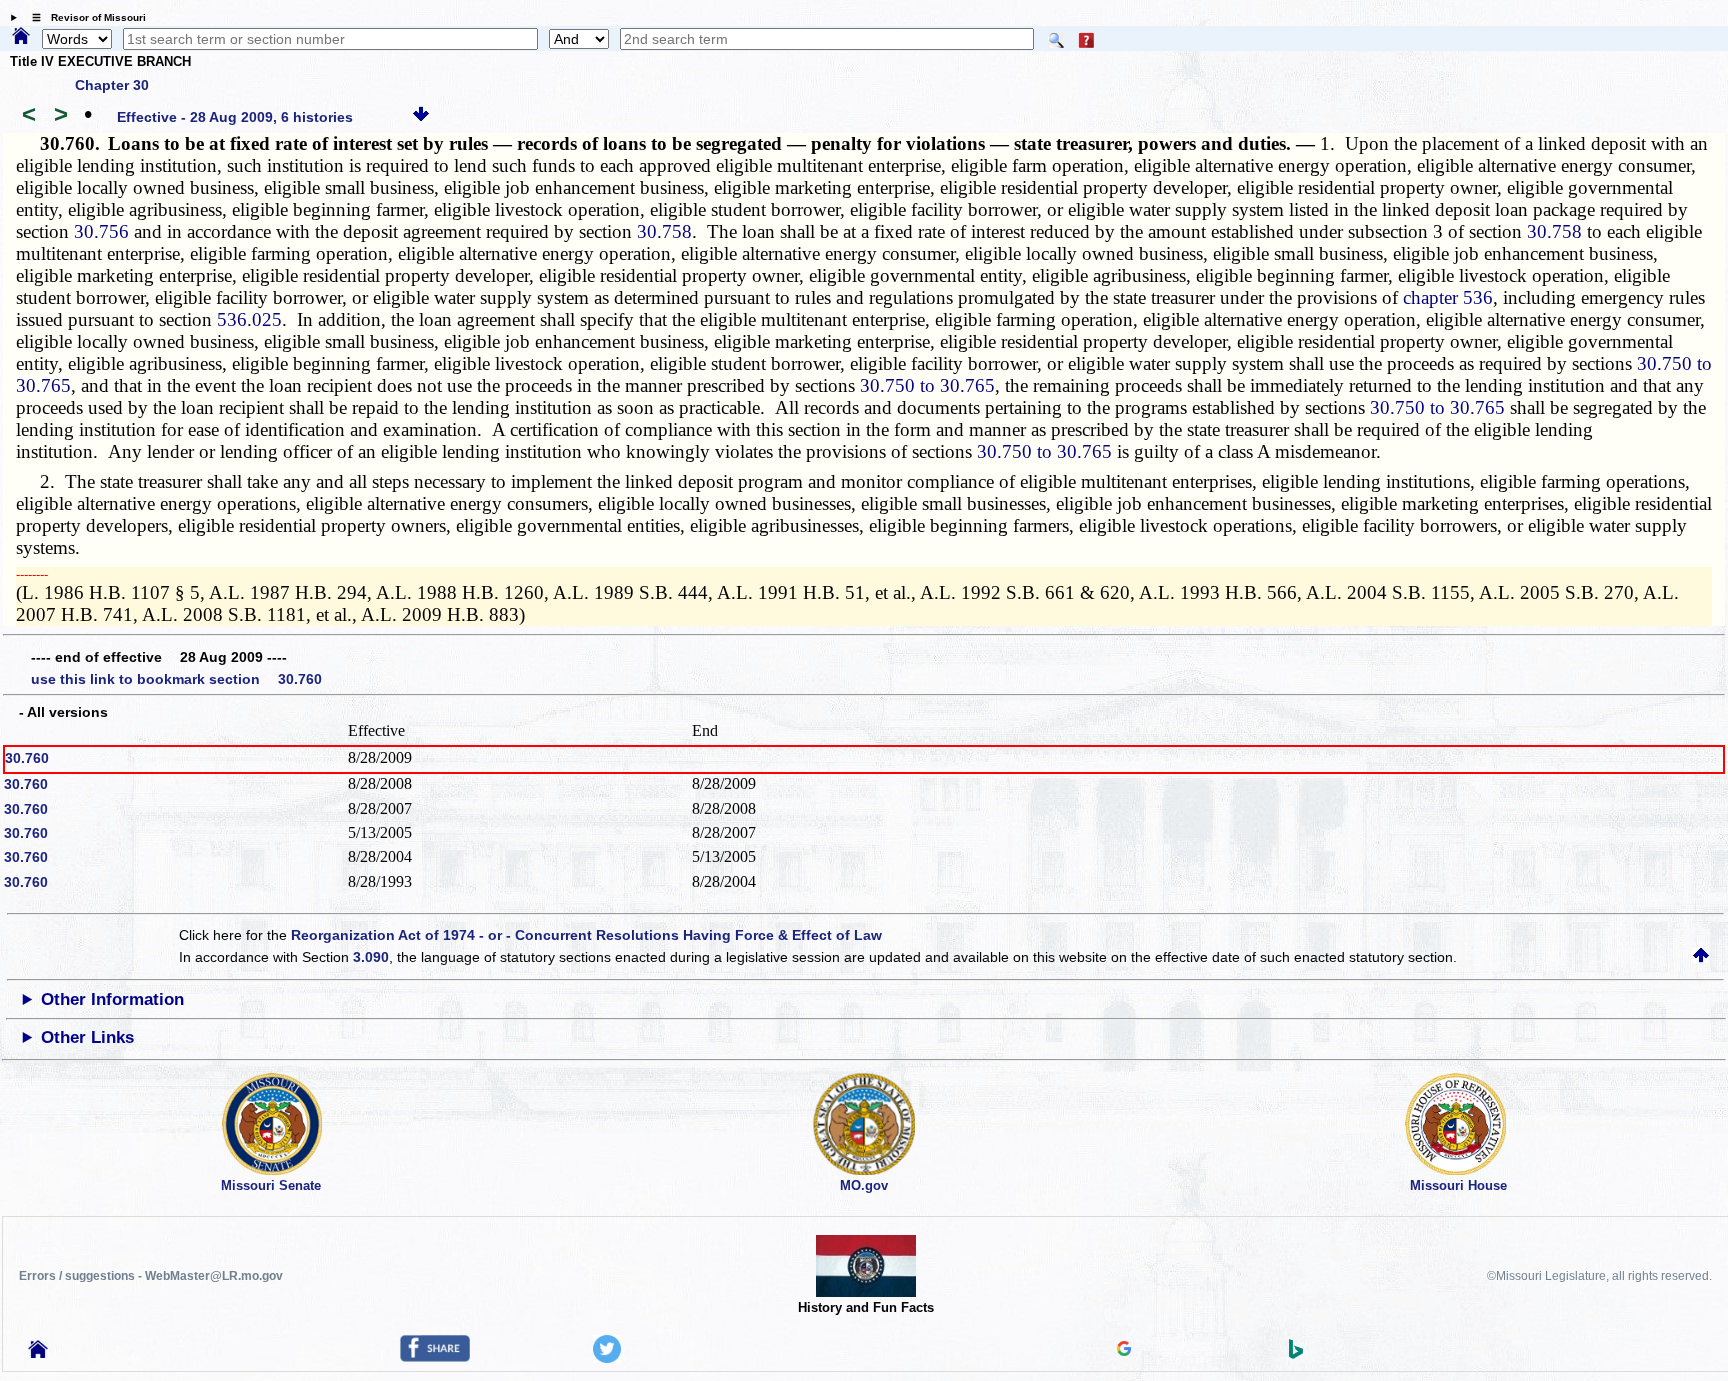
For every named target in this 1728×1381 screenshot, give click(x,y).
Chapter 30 (112, 85)
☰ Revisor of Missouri (84, 17)
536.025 (249, 319)
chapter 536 (1448, 297)
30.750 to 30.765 (927, 385)
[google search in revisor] (1124, 1351)
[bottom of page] (421, 117)
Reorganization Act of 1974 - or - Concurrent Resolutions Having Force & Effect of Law (586, 935)
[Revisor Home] (38, 1353)
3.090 (371, 957)
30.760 (27, 758)
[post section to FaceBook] (435, 1357)
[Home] (21, 37)
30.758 (664, 231)
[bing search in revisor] (1296, 1354)
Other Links (87, 1037)
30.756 (101, 231)
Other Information (112, 999)
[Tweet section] (607, 1358)
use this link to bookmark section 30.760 (176, 679)
